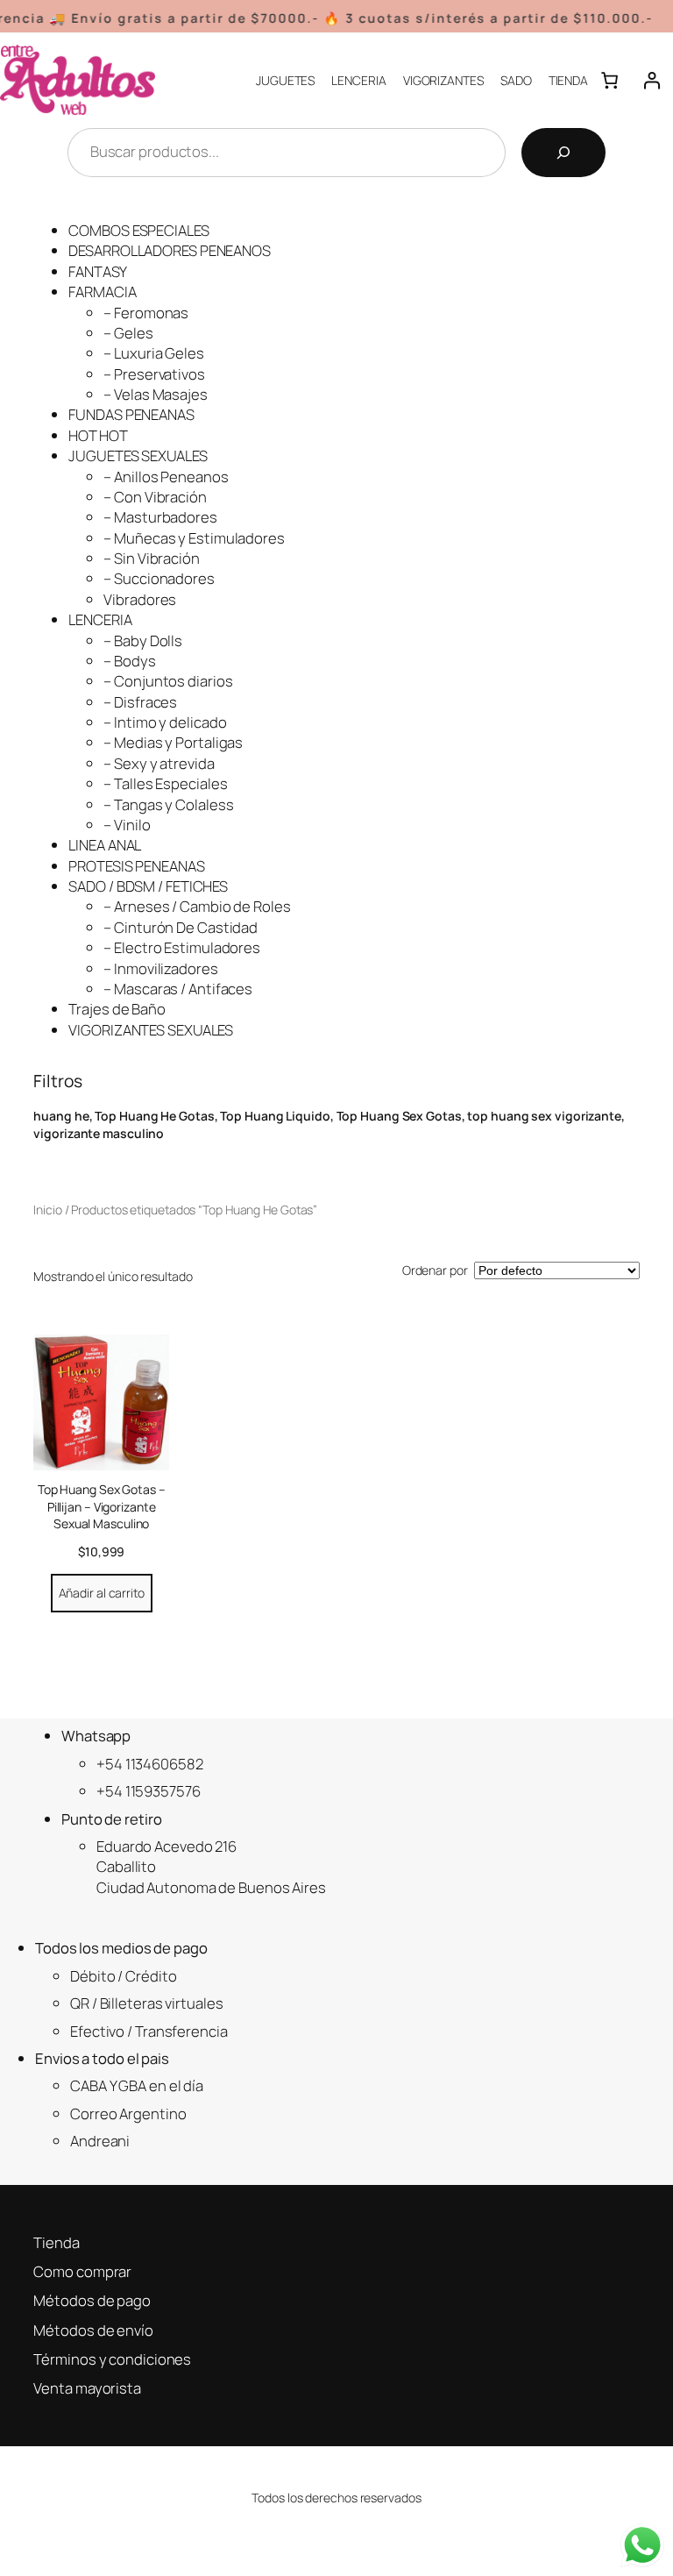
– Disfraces (140, 702)
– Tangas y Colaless (168, 804)
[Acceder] (652, 80)
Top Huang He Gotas (154, 1116)
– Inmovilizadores (160, 968)
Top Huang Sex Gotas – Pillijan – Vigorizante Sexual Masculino (102, 1506)
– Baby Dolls (143, 640)
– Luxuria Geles (154, 353)
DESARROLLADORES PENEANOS (170, 250)
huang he (61, 1116)
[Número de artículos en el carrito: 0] (609, 80)
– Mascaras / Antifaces (178, 989)
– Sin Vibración (152, 558)
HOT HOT (98, 435)
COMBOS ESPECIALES (138, 230)
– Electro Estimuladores (182, 947)
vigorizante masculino (99, 1133)
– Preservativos (154, 374)
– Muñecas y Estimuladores (194, 538)
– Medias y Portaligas (173, 742)
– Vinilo (127, 825)
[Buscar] (563, 153)
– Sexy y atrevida (159, 763)
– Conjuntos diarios (168, 681)
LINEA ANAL (105, 845)
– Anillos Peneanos (166, 477)
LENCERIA (100, 619)
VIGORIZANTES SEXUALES (151, 1030)
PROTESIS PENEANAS (136, 866)
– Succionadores (159, 578)
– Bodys (129, 661)
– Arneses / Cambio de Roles (197, 906)
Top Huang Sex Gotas (399, 1116)
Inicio (47, 1210)
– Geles (128, 333)
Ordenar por (435, 1270)
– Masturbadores (160, 517)
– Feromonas (146, 313)
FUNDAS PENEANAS (131, 414)
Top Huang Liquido (275, 1116)
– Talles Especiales (165, 783)
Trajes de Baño (117, 1009)
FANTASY (97, 271)
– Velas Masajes (156, 394)
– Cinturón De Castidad (181, 927)
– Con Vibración (155, 497)
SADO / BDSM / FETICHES (148, 886)
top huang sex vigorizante (544, 1116)
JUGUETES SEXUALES (138, 455)
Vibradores (140, 599)
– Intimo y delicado (165, 722)
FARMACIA (102, 292)
